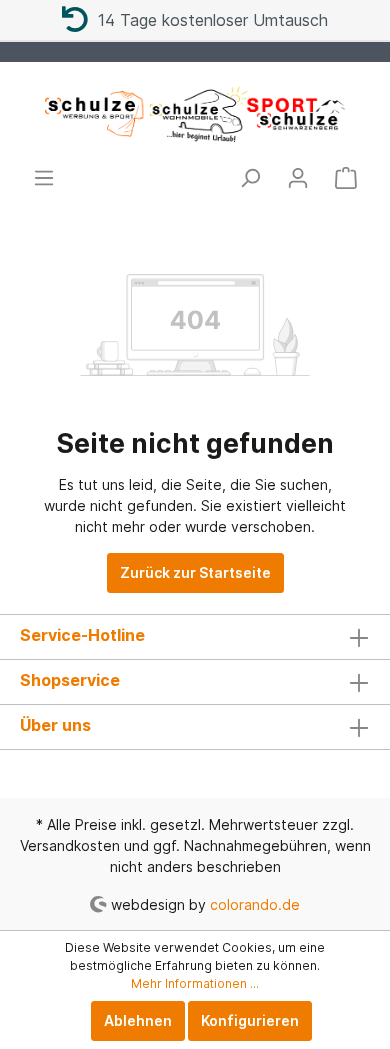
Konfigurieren (250, 1020)
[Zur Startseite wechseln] (195, 114)
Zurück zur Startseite (195, 572)
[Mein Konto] (298, 178)
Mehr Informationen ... (195, 983)
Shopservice (70, 680)
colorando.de (255, 903)
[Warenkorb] (346, 178)
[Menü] (44, 178)
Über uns (55, 725)
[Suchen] (250, 178)
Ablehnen (138, 1020)
